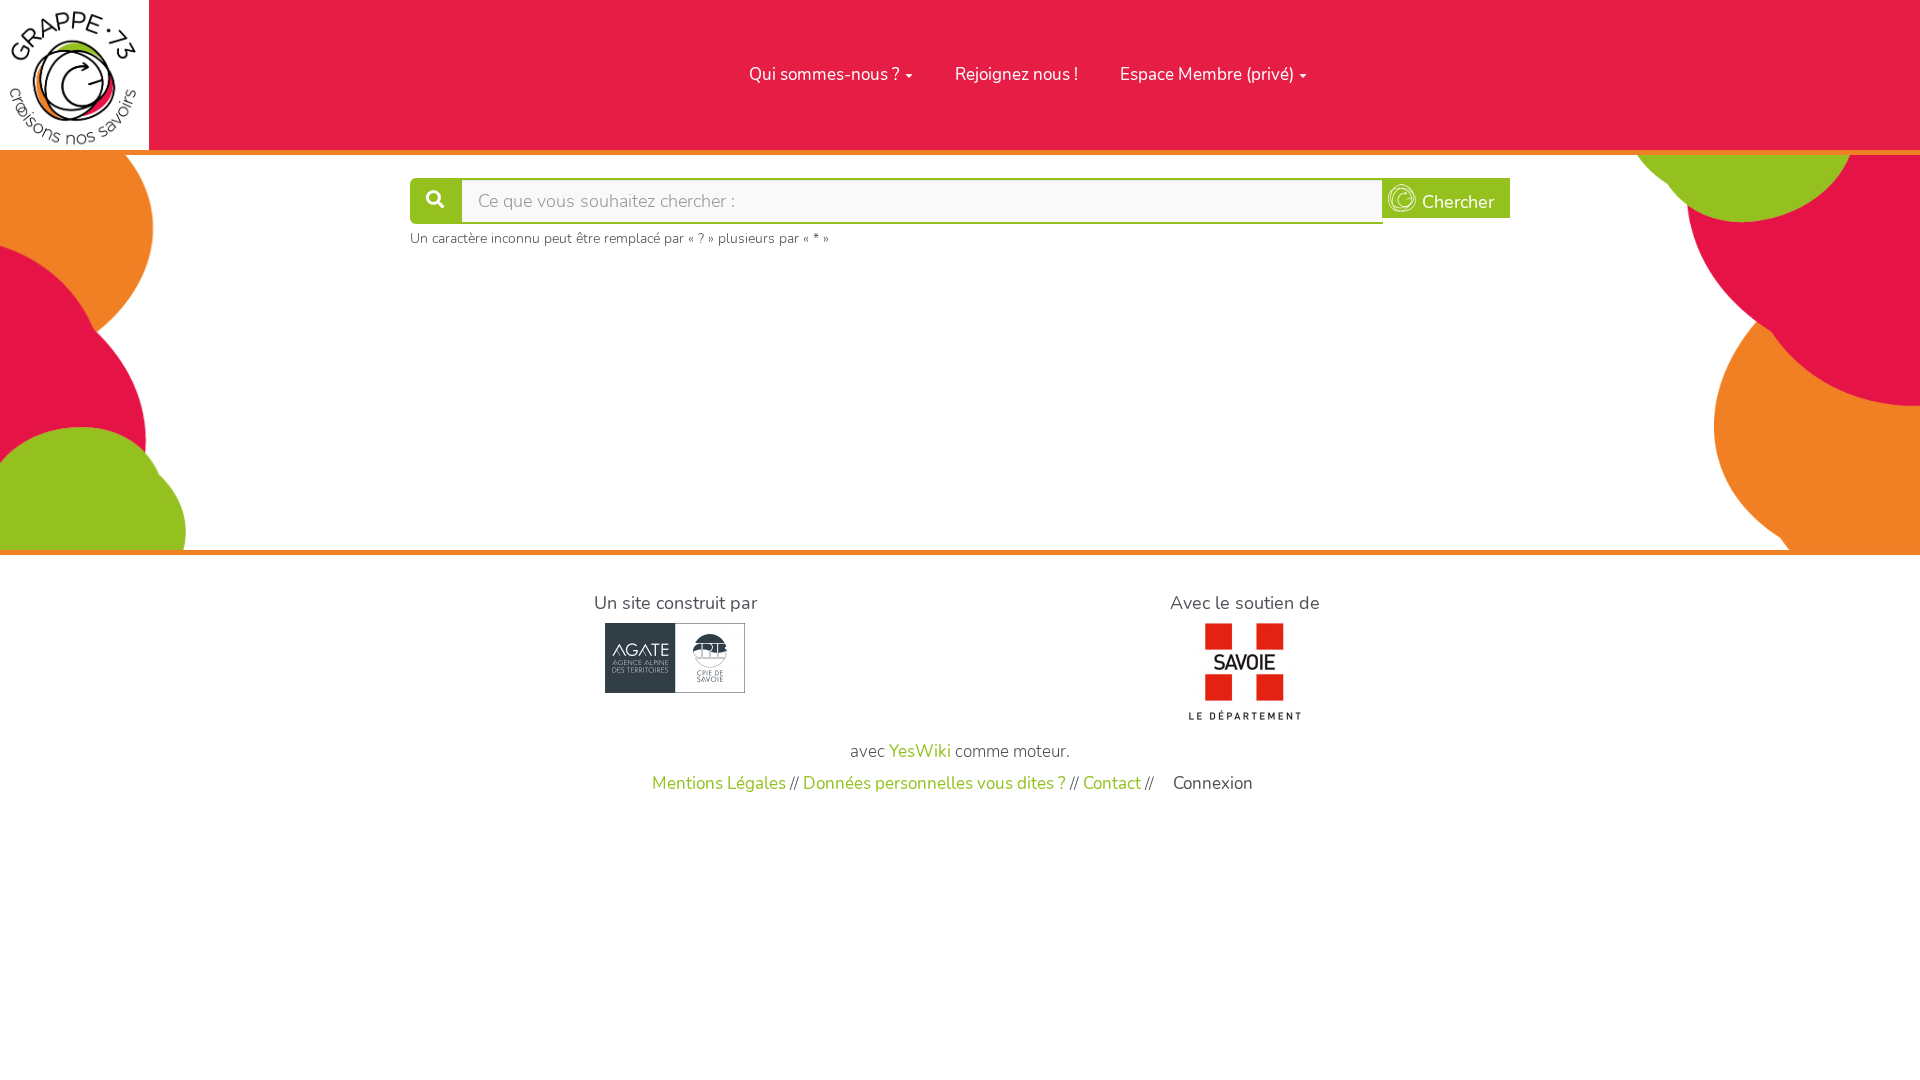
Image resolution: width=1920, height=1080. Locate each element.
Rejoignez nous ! (1016, 74)
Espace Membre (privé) (1207, 74)
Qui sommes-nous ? (824, 74)
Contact (1112, 783)
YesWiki (920, 751)
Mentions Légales (719, 783)
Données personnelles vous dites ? (934, 783)
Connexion (1213, 783)
